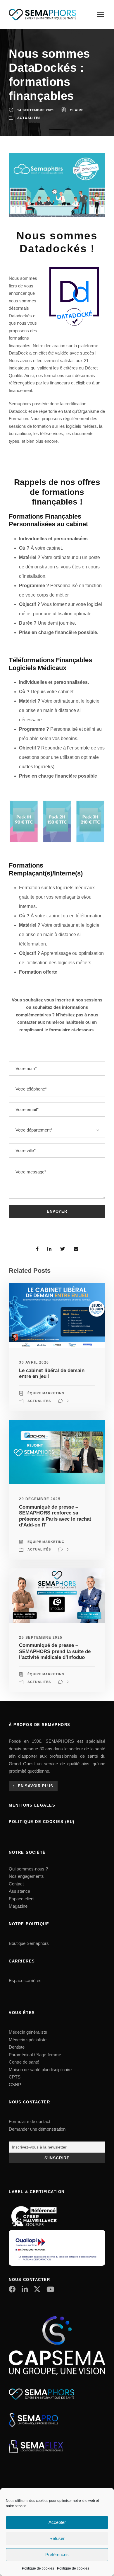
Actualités (29, 118)
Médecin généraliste (28, 2032)
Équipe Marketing (46, 1393)
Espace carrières (25, 1980)
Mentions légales (32, 1805)
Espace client (22, 1899)
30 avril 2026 (34, 1362)
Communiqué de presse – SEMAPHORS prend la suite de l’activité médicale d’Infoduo (55, 1651)
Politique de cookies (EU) (42, 1822)
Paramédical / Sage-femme (35, 2055)
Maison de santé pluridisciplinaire (40, 2070)
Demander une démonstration (37, 2129)
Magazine (18, 1906)
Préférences (57, 2554)
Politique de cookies (38, 2568)
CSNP (15, 2085)
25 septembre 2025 (41, 1638)
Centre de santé (24, 2062)
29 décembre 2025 (40, 1499)
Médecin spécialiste (28, 2040)
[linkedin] (25, 2289)
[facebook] (12, 2289)
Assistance (19, 1891)
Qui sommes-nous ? (28, 1869)
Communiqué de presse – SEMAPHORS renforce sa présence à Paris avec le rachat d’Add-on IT (55, 1516)
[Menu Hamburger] (101, 14)
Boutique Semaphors (29, 1943)
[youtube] (50, 2289)
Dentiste (17, 2047)
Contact (16, 1884)
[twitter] (37, 2289)
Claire (77, 110)
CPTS (15, 2077)
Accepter (57, 2522)
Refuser (57, 2538)
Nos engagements (26, 1876)
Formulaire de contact (30, 2121)
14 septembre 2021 (36, 110)
